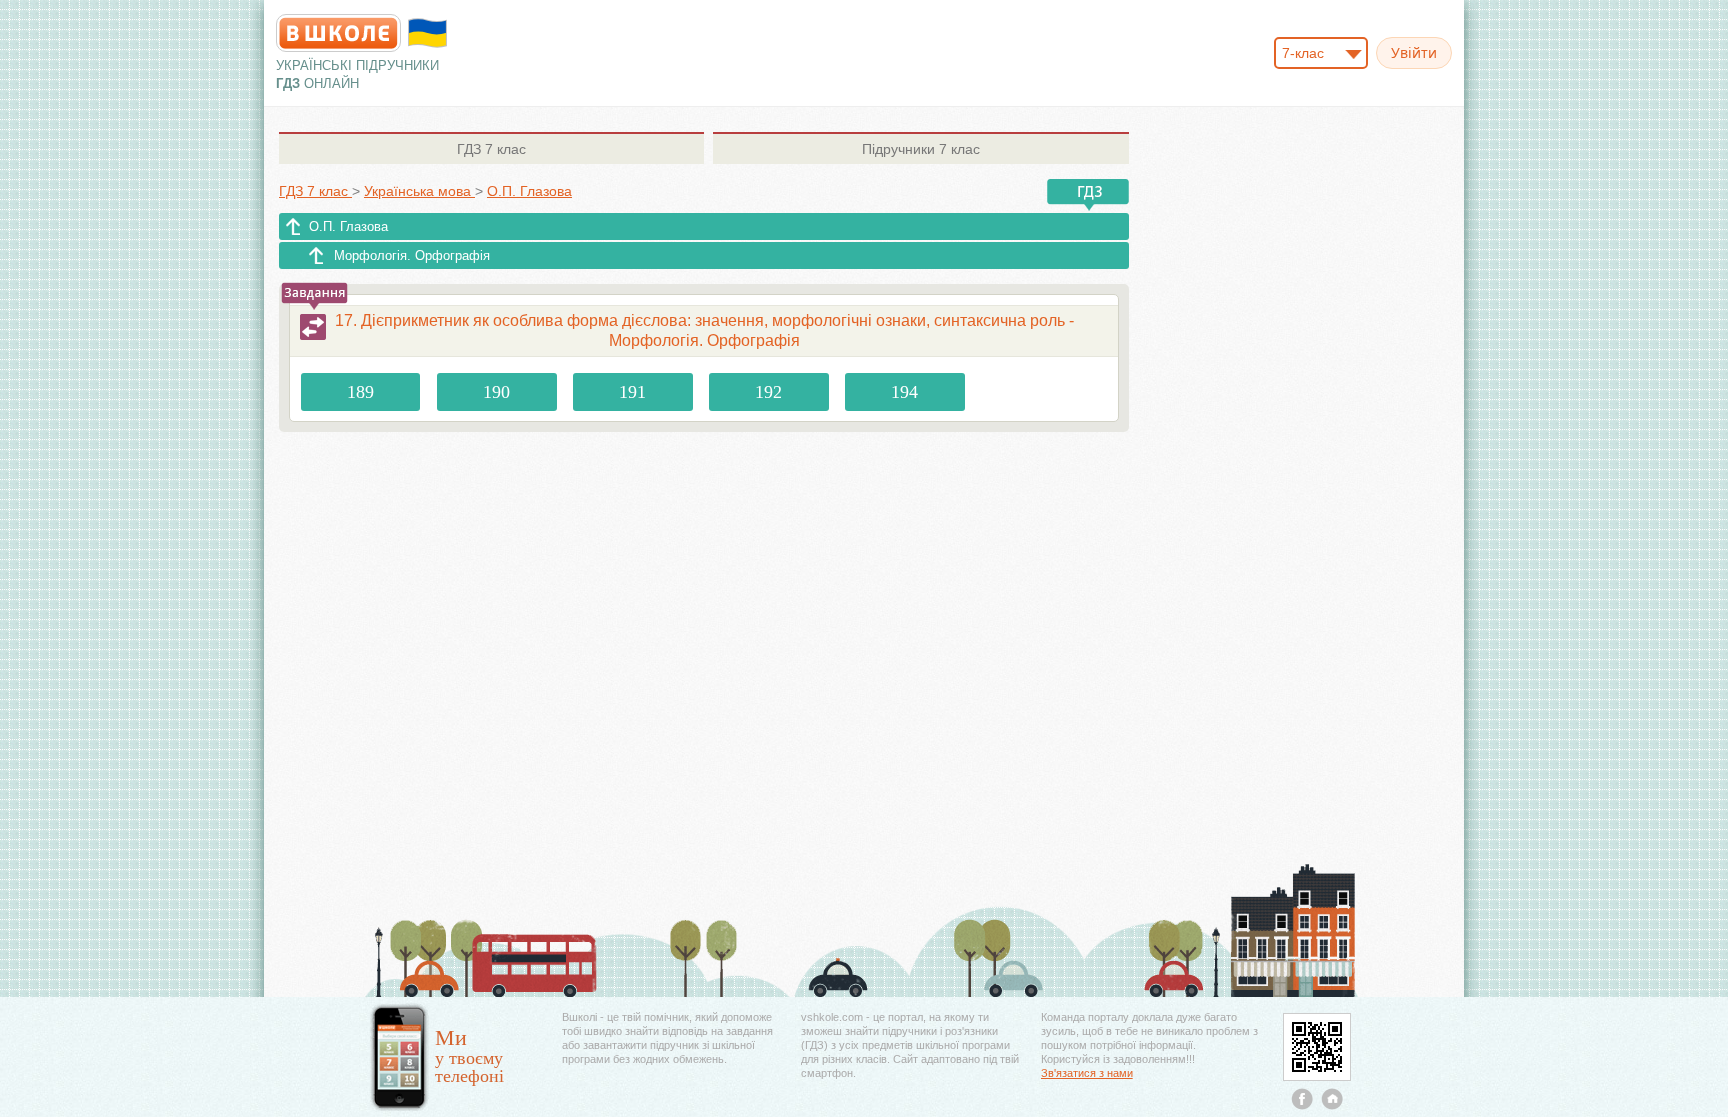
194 (904, 392)
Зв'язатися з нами (1087, 1073)
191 (632, 392)
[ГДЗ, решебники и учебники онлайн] (338, 33)
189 (360, 392)
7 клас (491, 149)
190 (496, 392)
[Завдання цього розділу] (313, 327)
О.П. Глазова (348, 226)
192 (768, 392)
